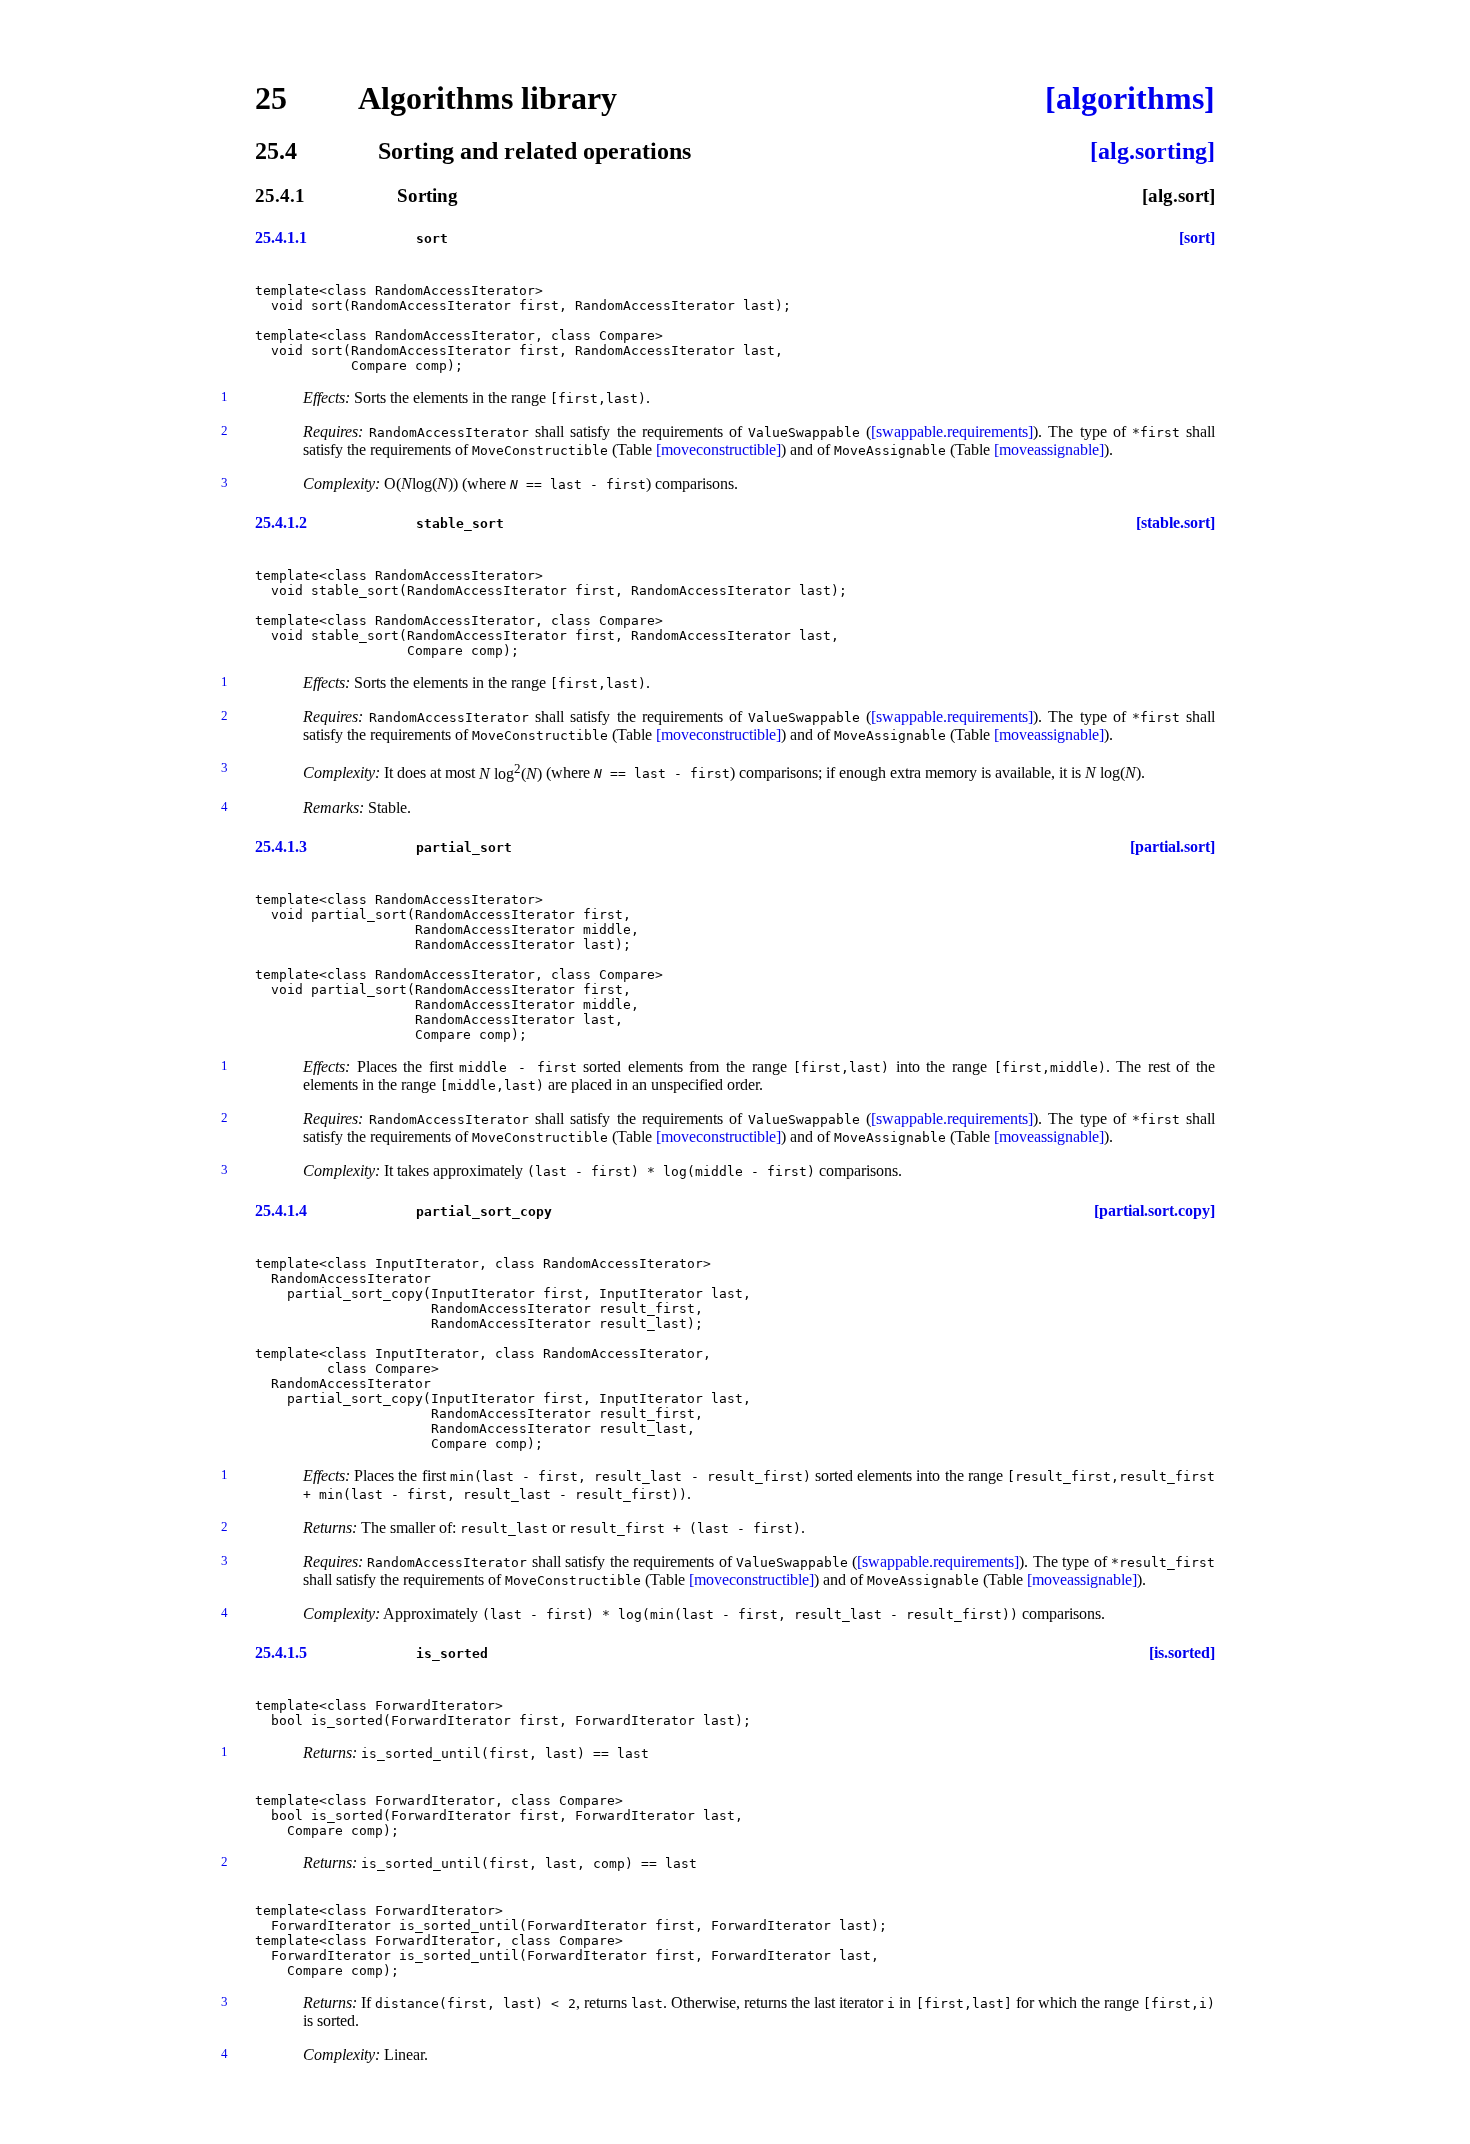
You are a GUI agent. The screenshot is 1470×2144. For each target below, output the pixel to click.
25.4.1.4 (281, 1210)
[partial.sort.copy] (1154, 1210)
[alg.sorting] (1152, 151)
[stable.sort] (1175, 522)
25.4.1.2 (281, 522)
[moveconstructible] (718, 449)
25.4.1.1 (281, 237)
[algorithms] (1130, 98)
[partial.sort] (1172, 846)
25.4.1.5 (281, 1652)
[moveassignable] (1049, 449)
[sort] (1197, 237)
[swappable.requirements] (952, 431)
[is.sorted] (1182, 1652)
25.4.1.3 (281, 846)
